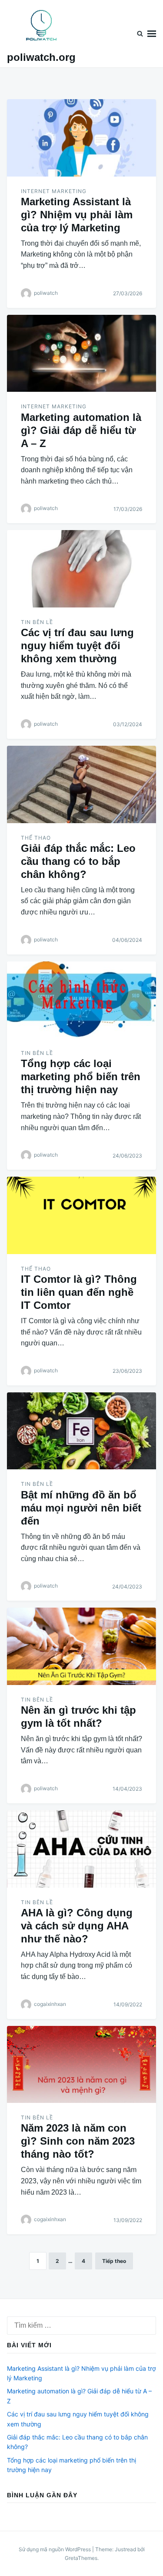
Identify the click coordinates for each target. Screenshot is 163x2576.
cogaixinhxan (50, 2004)
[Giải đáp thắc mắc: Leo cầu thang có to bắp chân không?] (81, 784)
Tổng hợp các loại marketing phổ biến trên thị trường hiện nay (81, 1076)
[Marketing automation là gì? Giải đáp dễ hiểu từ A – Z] (81, 354)
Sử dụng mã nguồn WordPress (55, 2549)
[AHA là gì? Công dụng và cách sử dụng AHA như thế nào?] (81, 1849)
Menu (152, 34)
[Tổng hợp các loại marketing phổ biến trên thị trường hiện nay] (81, 1000)
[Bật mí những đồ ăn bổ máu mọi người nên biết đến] (81, 1431)
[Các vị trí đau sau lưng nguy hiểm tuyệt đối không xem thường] (81, 569)
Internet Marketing (54, 191)
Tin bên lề (37, 622)
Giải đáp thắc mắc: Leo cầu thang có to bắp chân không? (78, 861)
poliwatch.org (41, 57)
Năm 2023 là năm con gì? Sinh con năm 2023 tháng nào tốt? (78, 2141)
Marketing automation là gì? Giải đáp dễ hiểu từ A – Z (81, 430)
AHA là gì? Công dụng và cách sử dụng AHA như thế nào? (77, 1926)
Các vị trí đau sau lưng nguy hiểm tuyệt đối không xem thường (77, 646)
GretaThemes (81, 2558)
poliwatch (46, 293)
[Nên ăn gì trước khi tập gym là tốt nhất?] (81, 1646)
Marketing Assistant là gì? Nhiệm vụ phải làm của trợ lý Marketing (77, 215)
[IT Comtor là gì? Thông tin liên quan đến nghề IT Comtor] (81, 1215)
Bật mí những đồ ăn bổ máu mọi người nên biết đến (81, 1508)
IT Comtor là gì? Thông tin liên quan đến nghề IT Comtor (79, 1292)
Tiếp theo (114, 2261)
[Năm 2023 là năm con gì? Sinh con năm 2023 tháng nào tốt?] (81, 2065)
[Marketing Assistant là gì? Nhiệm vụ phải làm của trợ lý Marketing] (81, 138)
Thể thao (36, 838)
